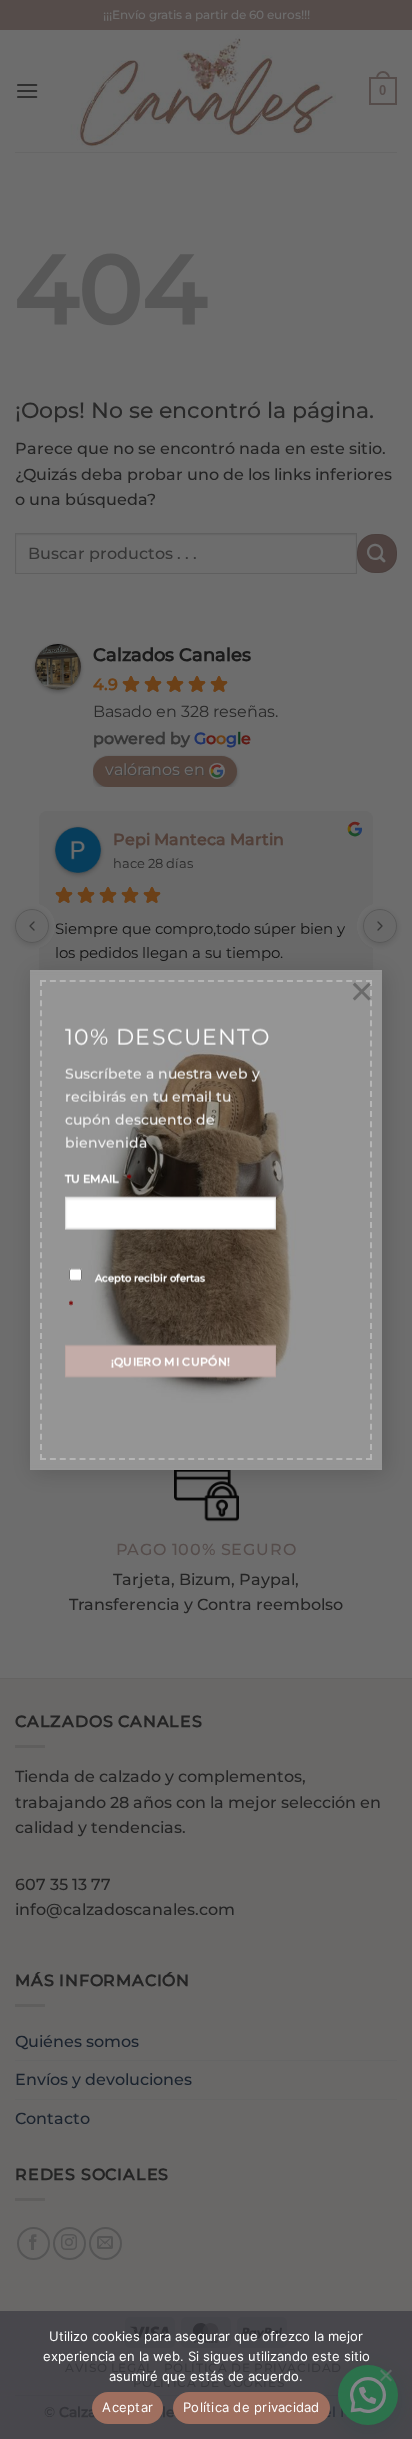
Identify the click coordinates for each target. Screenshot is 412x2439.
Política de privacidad (251, 2407)
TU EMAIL (98, 1178)
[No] (385, 2381)
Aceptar (127, 2407)
